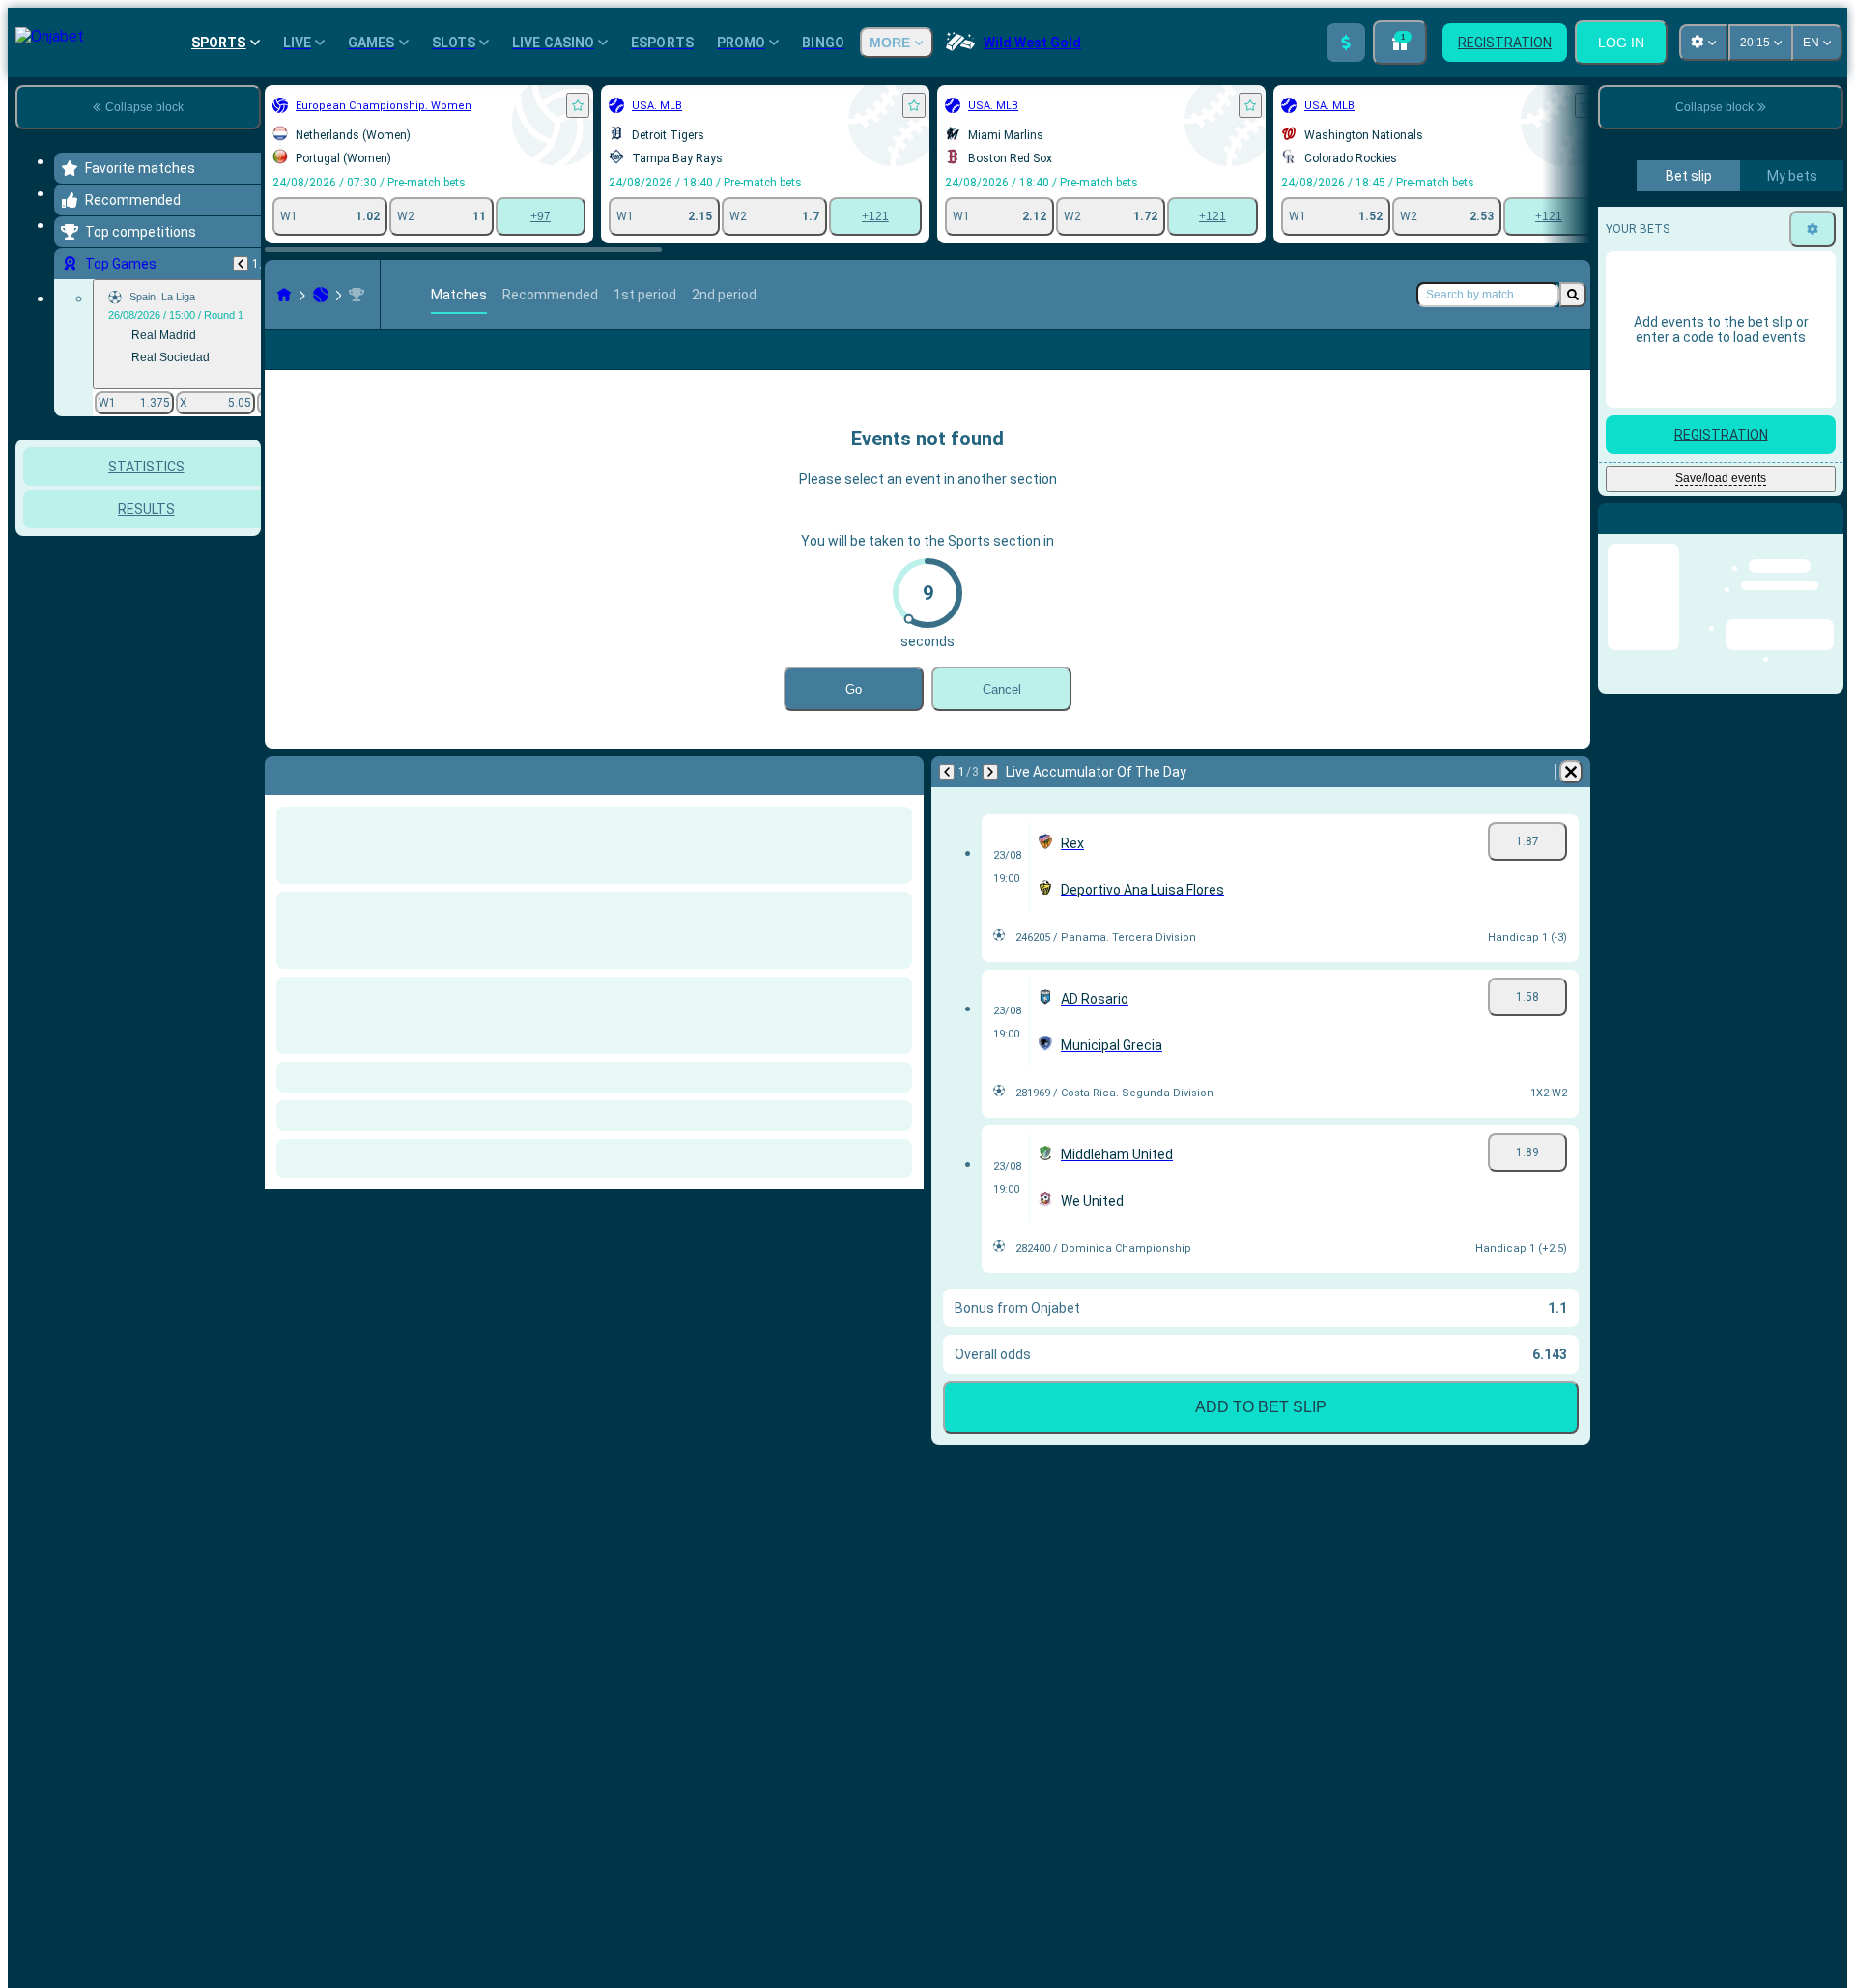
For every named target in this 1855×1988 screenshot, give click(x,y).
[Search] (1573, 295)
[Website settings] (1703, 43)
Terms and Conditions (1729, 500)
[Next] (990, 772)
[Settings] (1812, 673)
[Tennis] (321, 295)
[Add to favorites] (578, 105)
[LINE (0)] (284, 295)
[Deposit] (1346, 43)
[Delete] (1571, 772)
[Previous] (241, 264)
